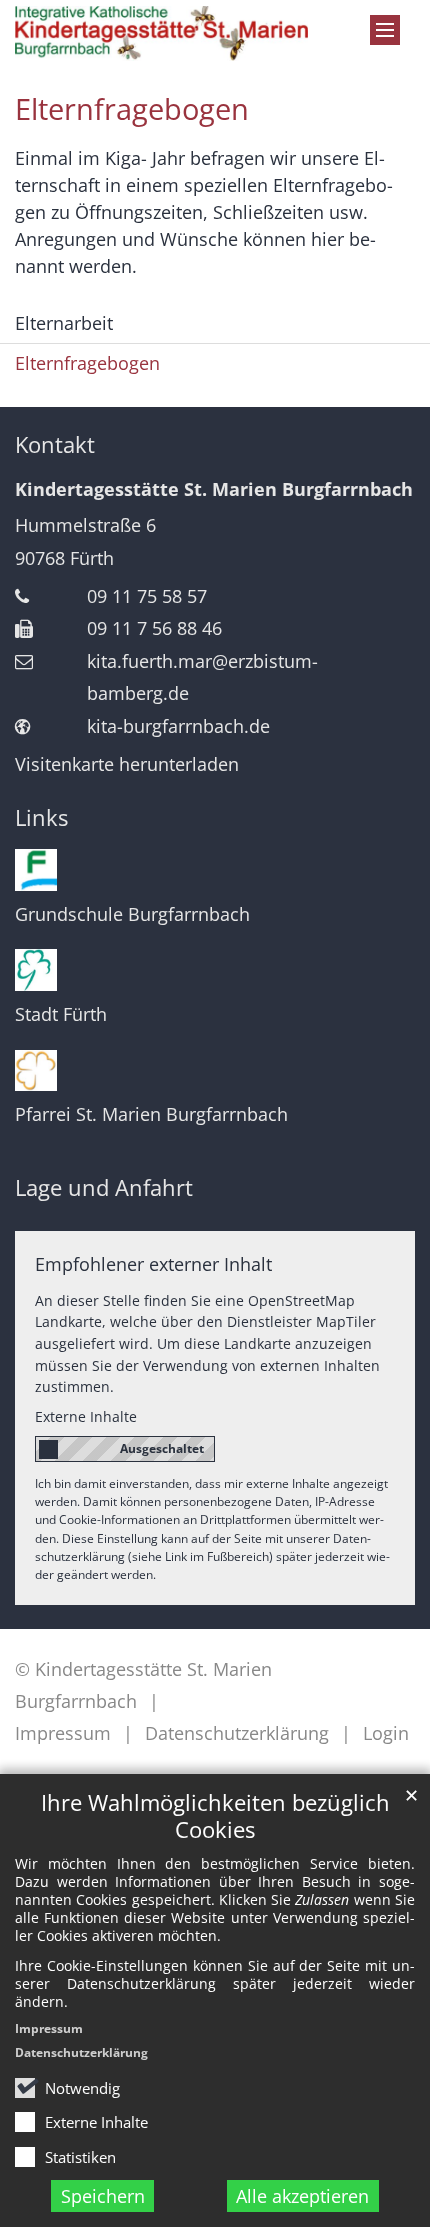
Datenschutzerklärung (81, 2052)
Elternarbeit (64, 323)
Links (41, 817)
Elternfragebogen (132, 109)
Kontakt (55, 444)
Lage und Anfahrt (104, 1187)
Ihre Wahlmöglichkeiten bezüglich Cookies (215, 1816)
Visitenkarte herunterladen (127, 764)
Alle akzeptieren (302, 2196)
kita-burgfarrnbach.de (178, 726)
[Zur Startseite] (161, 33)
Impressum (49, 2028)
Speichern (103, 2196)
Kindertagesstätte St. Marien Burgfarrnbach (214, 489)
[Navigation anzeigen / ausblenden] (385, 30)
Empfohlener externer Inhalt (153, 1264)
